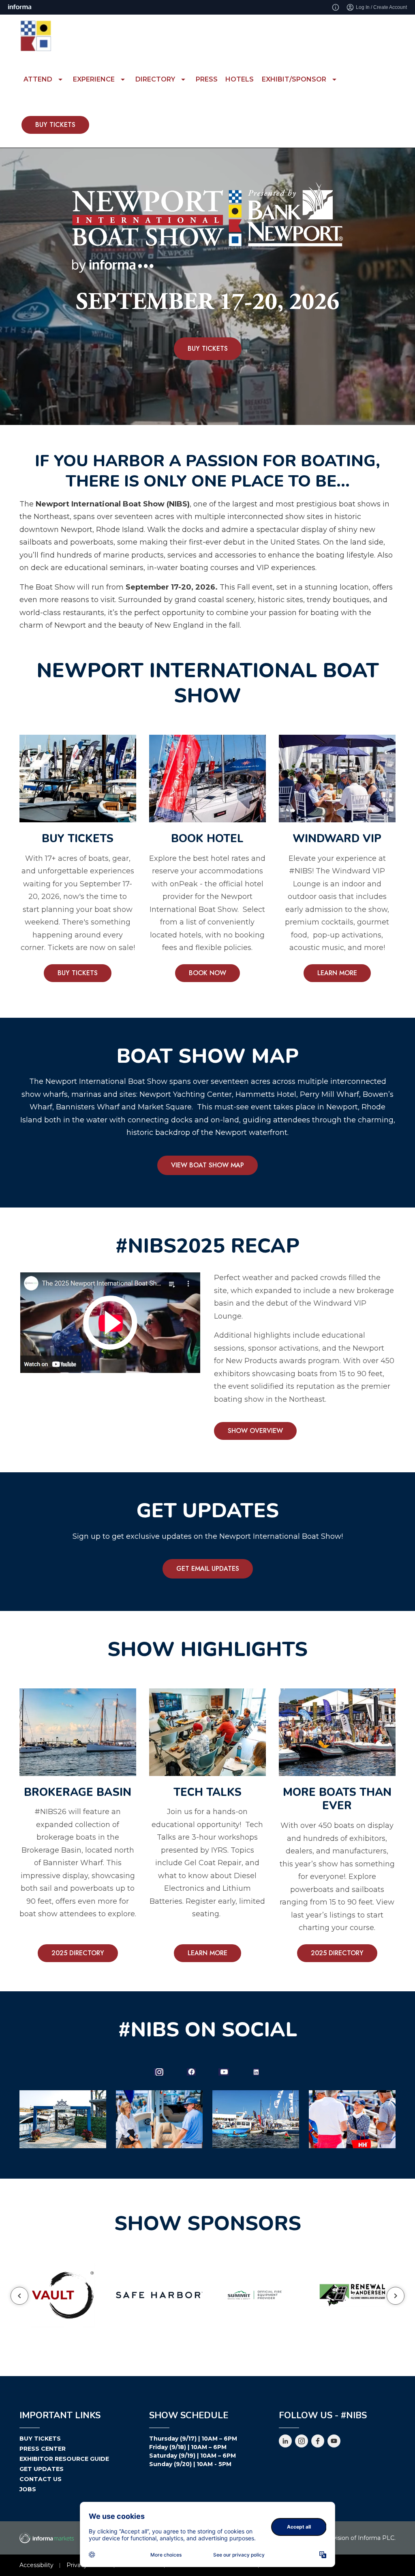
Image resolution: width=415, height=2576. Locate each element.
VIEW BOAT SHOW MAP (207, 1165)
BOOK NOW (207, 973)
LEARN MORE (337, 973)
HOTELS (240, 79)
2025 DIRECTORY (78, 1953)
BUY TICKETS (55, 125)
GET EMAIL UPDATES (208, 1569)
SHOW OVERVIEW (255, 1431)
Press (207, 79)
